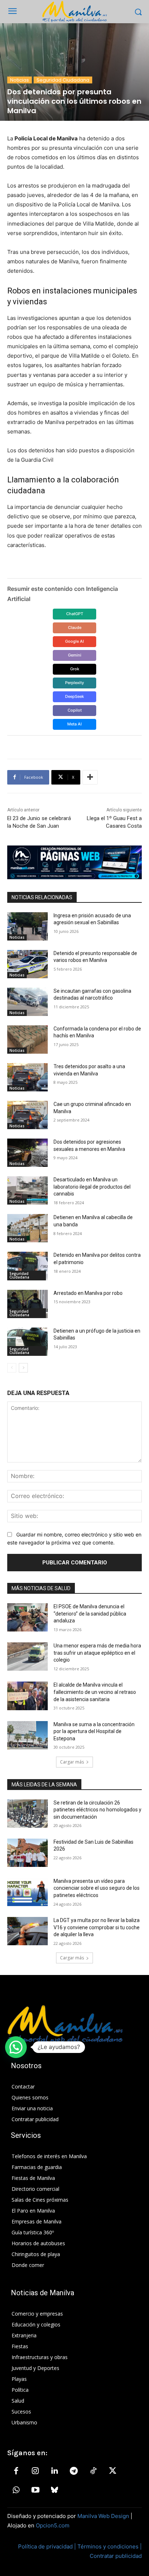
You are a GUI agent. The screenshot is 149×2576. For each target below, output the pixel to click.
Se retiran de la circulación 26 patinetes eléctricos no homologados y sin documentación (97, 1810)
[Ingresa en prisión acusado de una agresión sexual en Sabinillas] (27, 926)
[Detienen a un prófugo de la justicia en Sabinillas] (27, 1342)
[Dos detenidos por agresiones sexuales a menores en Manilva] (27, 1153)
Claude (75, 627)
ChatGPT (75, 614)
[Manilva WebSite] (74, 12)
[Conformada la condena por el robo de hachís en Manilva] (27, 1040)
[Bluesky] (55, 2490)
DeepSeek (74, 696)
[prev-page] (12, 1368)
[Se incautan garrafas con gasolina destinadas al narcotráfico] (27, 1002)
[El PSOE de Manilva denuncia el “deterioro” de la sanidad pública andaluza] (27, 1617)
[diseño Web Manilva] (74, 862)
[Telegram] (74, 2471)
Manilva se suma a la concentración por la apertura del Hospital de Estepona (94, 1731)
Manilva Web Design (103, 2516)
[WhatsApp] (16, 2490)
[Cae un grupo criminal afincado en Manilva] (27, 1115)
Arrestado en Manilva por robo (88, 1293)
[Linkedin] (55, 2471)
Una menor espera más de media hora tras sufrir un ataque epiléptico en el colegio (97, 1653)
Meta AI (74, 724)
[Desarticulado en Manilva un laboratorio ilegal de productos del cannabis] (27, 1190)
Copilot (75, 710)
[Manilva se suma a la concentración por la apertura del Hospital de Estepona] (27, 1735)
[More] (90, 777)
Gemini (75, 655)
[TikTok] (93, 2471)
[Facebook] (16, 2471)
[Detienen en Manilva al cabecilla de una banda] (27, 1228)
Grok (75, 669)
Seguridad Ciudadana (63, 80)
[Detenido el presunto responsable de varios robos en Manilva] (27, 964)
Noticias (20, 80)
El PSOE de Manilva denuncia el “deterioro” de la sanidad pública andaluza (90, 1614)
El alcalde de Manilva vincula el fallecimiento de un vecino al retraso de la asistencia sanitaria (95, 1692)
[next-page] (23, 1368)
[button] (16, 2047)
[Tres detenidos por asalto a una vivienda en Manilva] (27, 1077)
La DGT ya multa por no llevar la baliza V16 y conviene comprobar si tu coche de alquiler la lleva (97, 1927)
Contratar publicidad (116, 2556)
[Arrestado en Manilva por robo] (27, 1304)
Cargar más (72, 1762)
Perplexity (74, 683)
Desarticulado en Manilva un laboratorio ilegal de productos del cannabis (92, 1187)
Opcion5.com (53, 2525)
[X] (112, 2471)
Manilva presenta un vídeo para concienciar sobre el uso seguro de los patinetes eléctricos (97, 1888)
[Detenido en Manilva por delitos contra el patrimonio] (27, 1266)
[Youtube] (35, 2490)
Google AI (74, 641)
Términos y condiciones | (110, 2546)
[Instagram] (35, 2471)
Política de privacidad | (48, 2546)
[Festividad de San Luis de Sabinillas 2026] (27, 1853)
